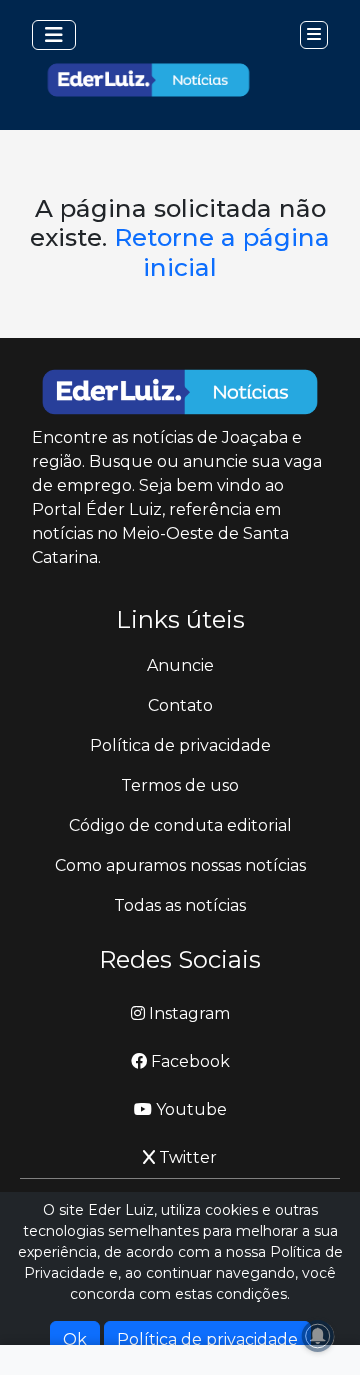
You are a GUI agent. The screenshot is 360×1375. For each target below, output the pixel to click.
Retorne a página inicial (222, 251)
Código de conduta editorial (180, 825)
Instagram (187, 1013)
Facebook (188, 1061)
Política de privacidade (180, 745)
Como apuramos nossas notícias (180, 865)
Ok (75, 1339)
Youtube (189, 1109)
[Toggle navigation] (54, 35)
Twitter (186, 1157)
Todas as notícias (180, 905)
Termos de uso (180, 785)
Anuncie (180, 665)
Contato (180, 705)
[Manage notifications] (318, 1336)
